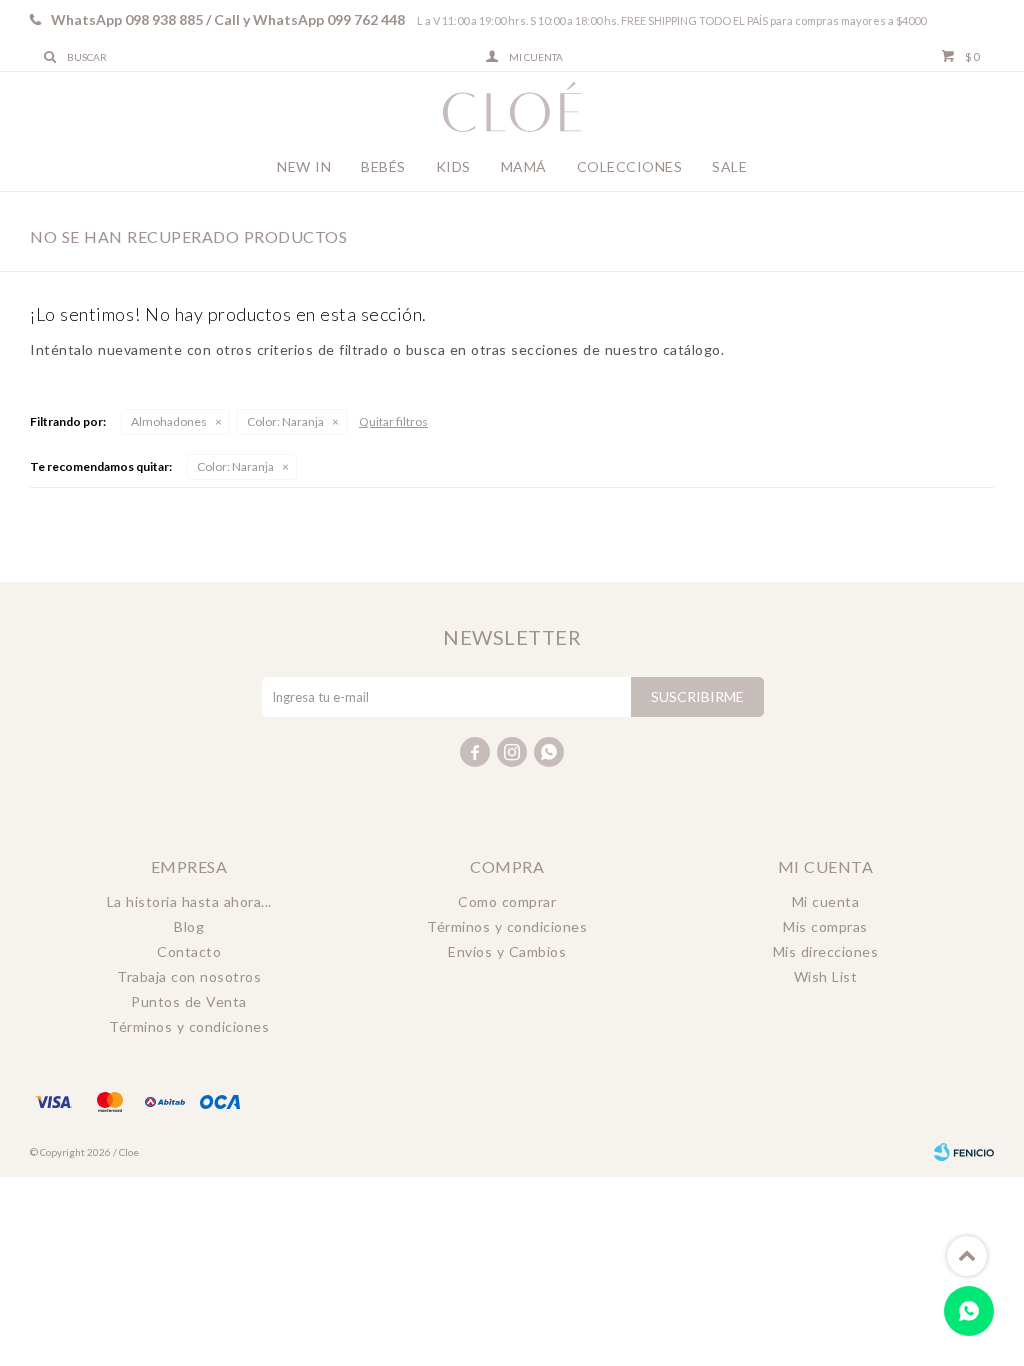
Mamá (524, 166)
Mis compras (825, 926)
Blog (189, 926)
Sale (729, 166)
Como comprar (507, 901)
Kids (453, 166)
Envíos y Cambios (507, 951)
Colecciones (630, 166)
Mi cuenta (826, 901)
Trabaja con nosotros (189, 976)
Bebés (383, 166)
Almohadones (169, 421)
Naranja (285, 421)
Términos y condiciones (189, 1026)
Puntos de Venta (189, 1001)
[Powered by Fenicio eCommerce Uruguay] (964, 1152)
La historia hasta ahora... (189, 901)
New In (304, 166)
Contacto (189, 951)
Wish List (826, 976)
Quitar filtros (393, 421)
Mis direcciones (826, 951)
